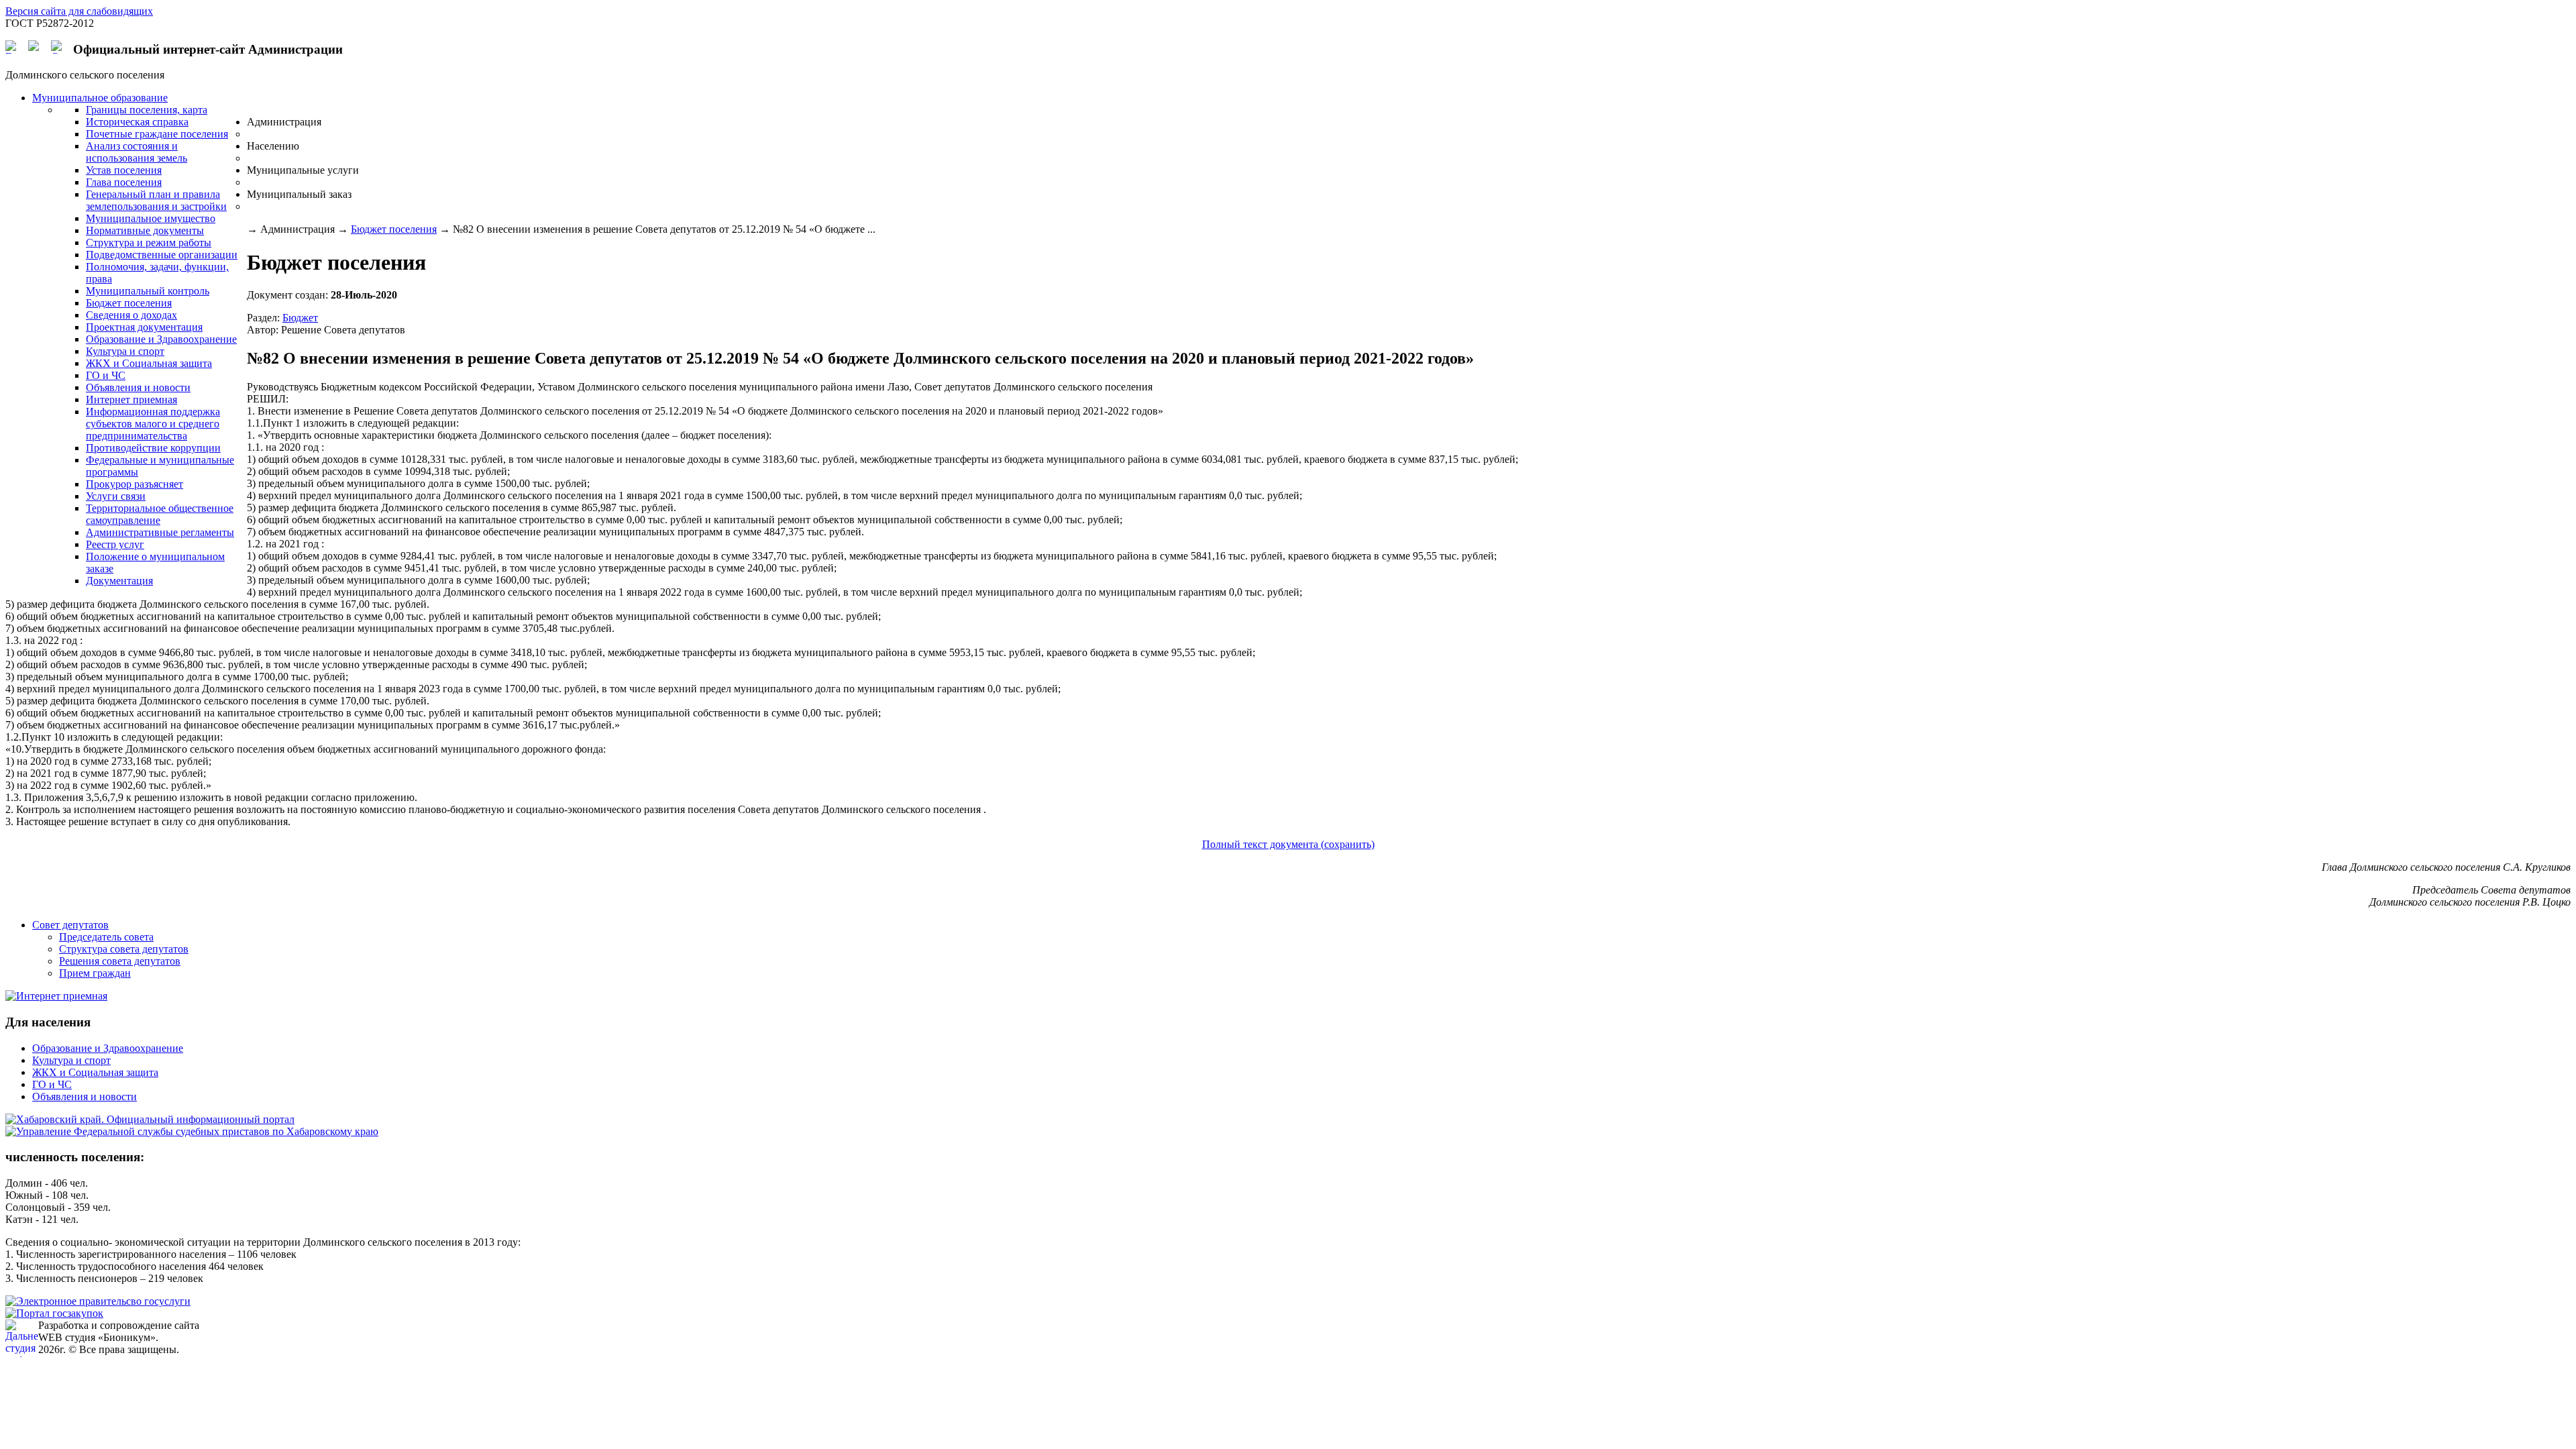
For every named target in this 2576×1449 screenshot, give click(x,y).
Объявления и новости (85, 1096)
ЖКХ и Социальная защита (95, 1072)
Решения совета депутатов (120, 961)
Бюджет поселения (394, 229)
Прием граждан (95, 973)
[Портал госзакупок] (54, 1313)
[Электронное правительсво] (98, 1301)
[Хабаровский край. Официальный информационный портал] (150, 1119)
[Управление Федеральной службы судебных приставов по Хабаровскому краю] (192, 1131)
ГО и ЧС (52, 1084)
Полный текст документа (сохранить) (1288, 844)
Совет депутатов (70, 925)
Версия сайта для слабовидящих (79, 11)
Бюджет (300, 318)
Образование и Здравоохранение (108, 1048)
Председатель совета (106, 937)
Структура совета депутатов (124, 949)
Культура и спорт (71, 1060)
